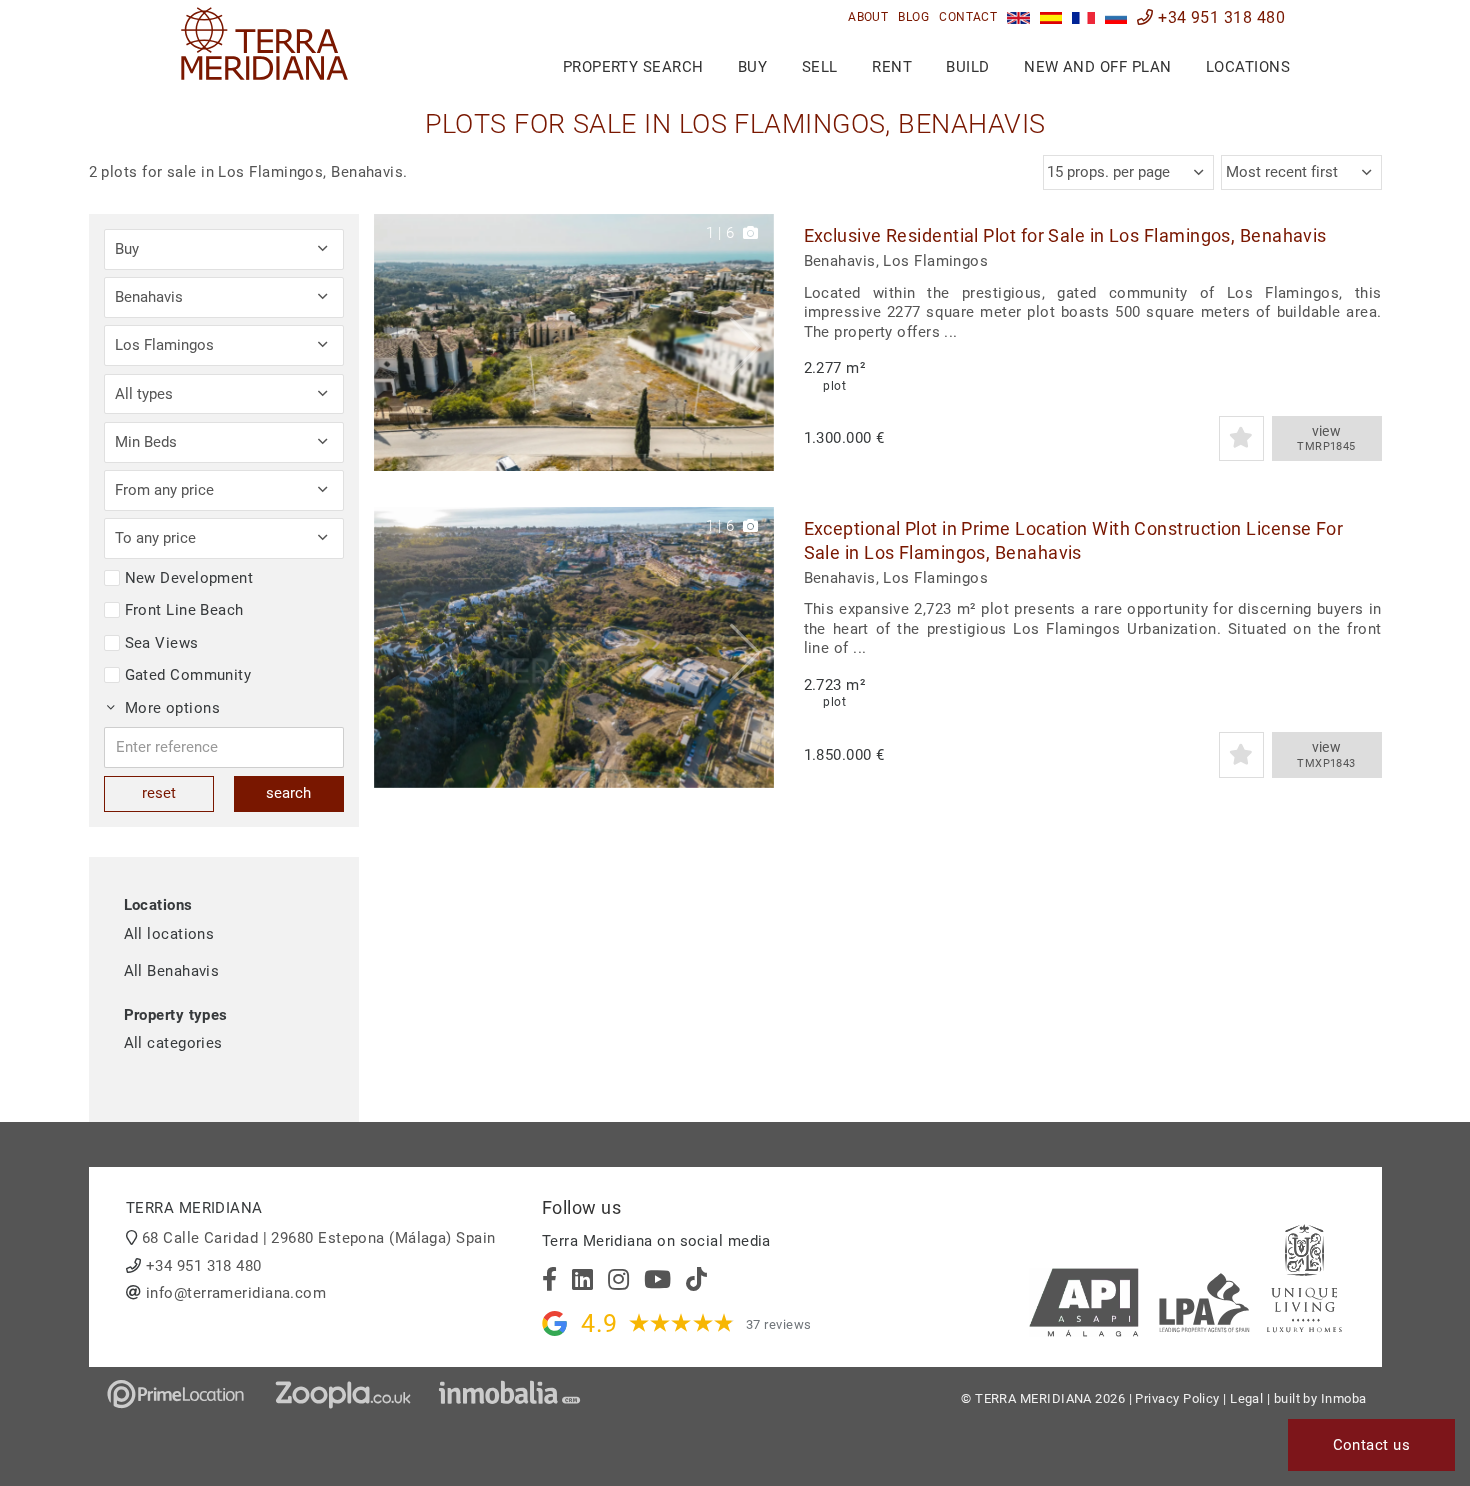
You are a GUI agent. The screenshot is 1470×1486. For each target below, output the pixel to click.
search (288, 793)
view (1326, 438)
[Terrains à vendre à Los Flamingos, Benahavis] (1083, 17)
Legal (1246, 1398)
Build (967, 67)
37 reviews (779, 1324)
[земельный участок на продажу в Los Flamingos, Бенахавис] (1116, 17)
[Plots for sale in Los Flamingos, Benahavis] (1018, 17)
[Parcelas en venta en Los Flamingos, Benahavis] (1051, 17)
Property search (633, 67)
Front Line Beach (184, 610)
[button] (751, 342)
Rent (892, 67)
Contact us (1372, 1445)
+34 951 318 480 (1219, 17)
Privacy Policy (1177, 1398)
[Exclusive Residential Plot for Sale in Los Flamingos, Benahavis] (574, 342)
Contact (968, 17)
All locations (169, 934)
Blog (913, 17)
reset (159, 793)
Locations (1248, 67)
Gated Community (188, 675)
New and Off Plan (1097, 67)
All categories (173, 1043)
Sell (820, 67)
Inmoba (1344, 1398)
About (868, 17)
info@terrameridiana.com (236, 1293)
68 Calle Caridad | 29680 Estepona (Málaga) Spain (319, 1238)
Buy (752, 67)
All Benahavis (172, 971)
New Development (189, 578)
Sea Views (162, 643)
